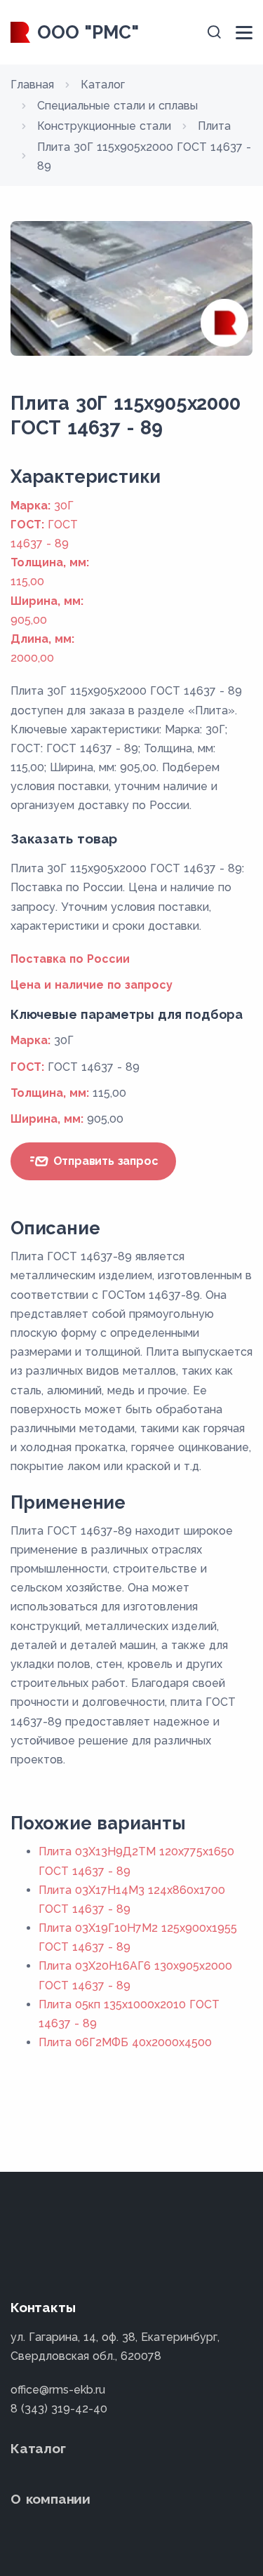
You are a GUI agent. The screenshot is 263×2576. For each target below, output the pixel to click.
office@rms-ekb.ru (58, 2390)
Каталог (38, 2448)
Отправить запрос (104, 1161)
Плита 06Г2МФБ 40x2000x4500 (125, 2042)
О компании (50, 2499)
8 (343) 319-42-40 (59, 2409)
